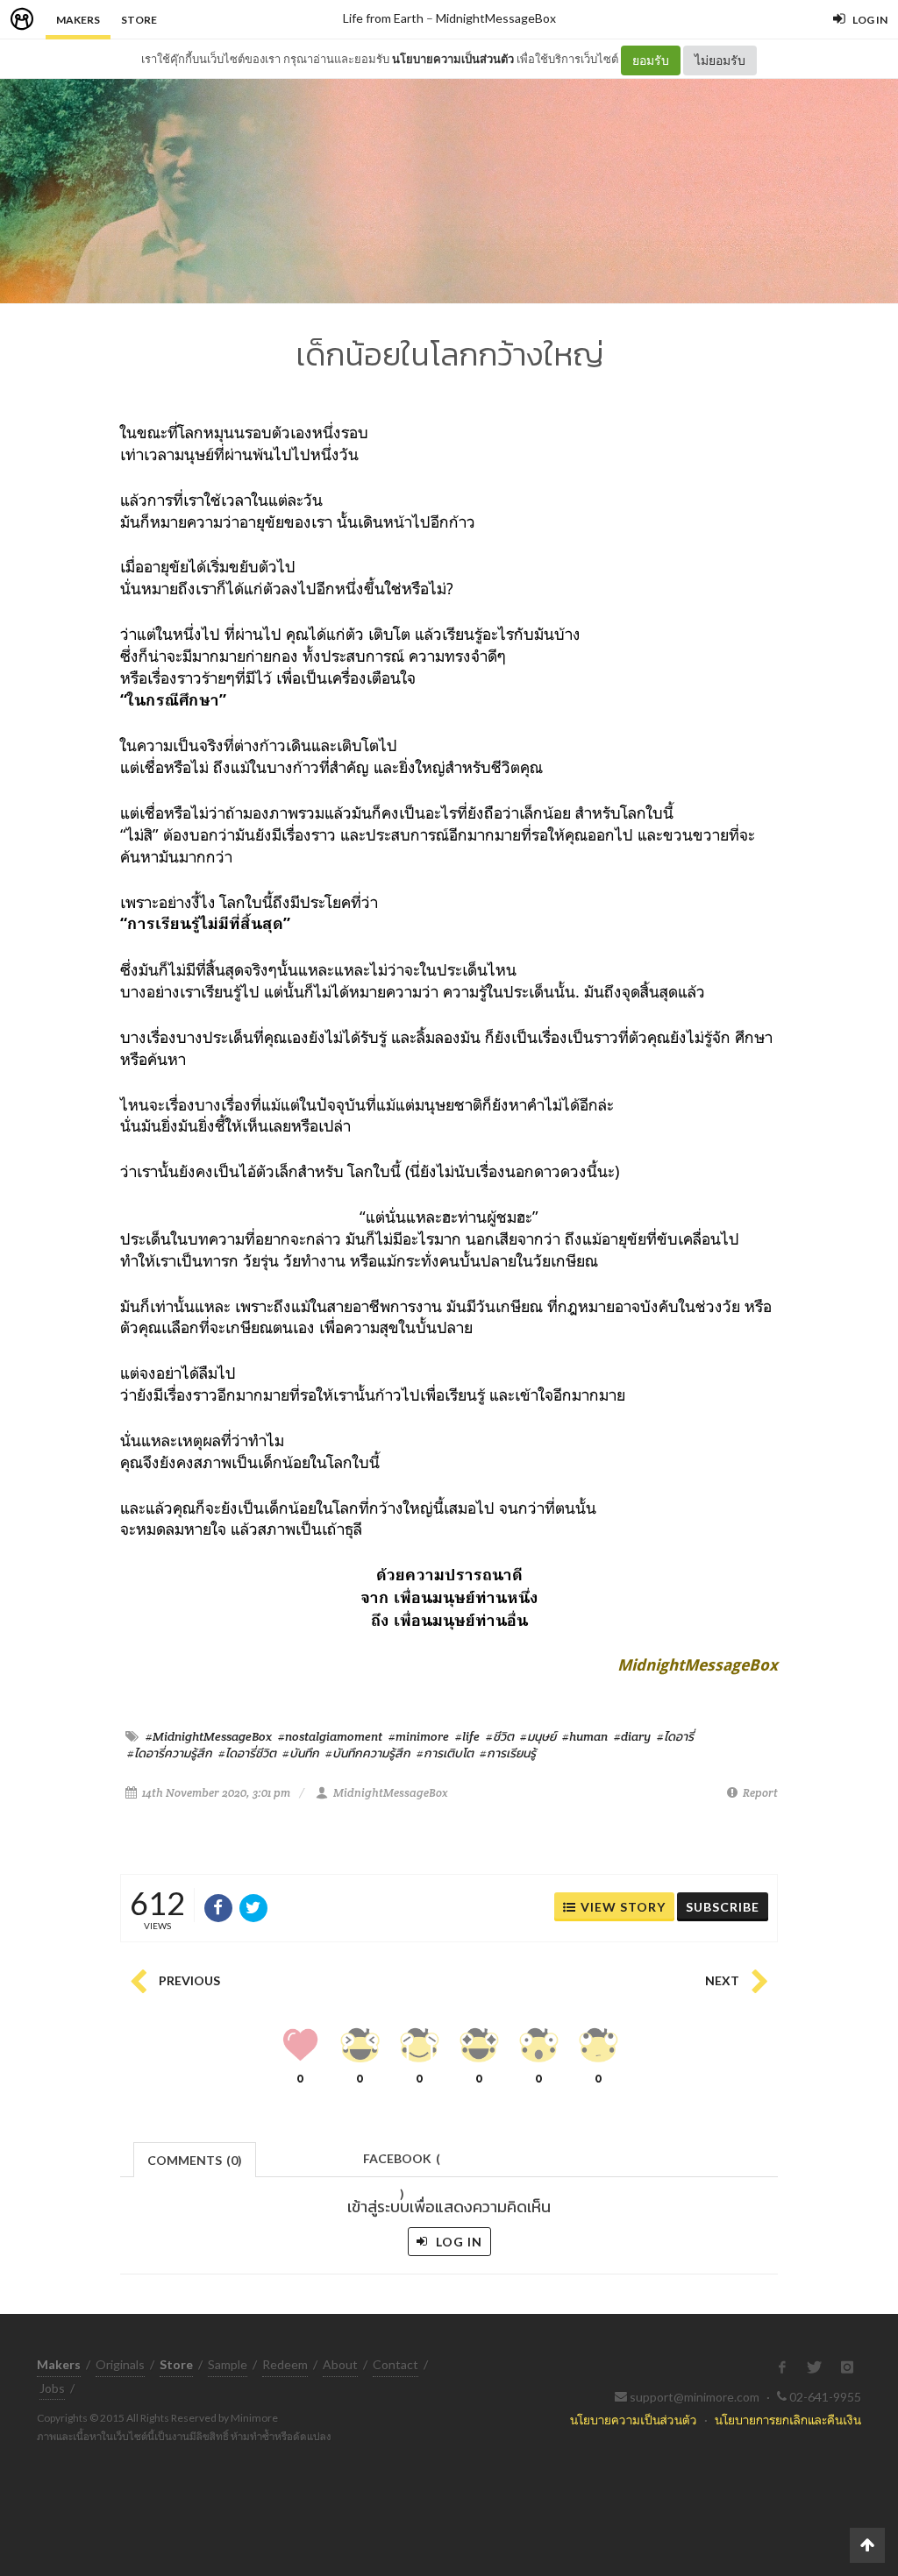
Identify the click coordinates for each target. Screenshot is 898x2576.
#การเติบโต (445, 1753)
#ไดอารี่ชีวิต (247, 1753)
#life (467, 1736)
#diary (632, 1736)
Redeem (285, 2364)
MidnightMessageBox (496, 18)
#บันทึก (301, 1753)
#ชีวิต (500, 1736)
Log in (457, 2242)
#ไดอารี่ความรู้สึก (170, 1753)
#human (585, 1736)
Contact (396, 2364)
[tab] (195, 2158)
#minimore (419, 1736)
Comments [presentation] (195, 2160)
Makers (78, 20)
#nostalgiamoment (330, 1736)
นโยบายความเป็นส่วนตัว (453, 59)
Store (139, 20)
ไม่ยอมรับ (720, 60)
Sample (228, 2364)
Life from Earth (383, 18)
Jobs (52, 2388)
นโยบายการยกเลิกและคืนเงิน (788, 2420)
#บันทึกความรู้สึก (368, 1753)
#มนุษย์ (538, 1736)
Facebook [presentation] (402, 2164)
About (340, 2364)
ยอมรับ (651, 60)
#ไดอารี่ (675, 1736)
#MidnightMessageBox (209, 1736)
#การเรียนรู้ (508, 1753)
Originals (120, 2364)
